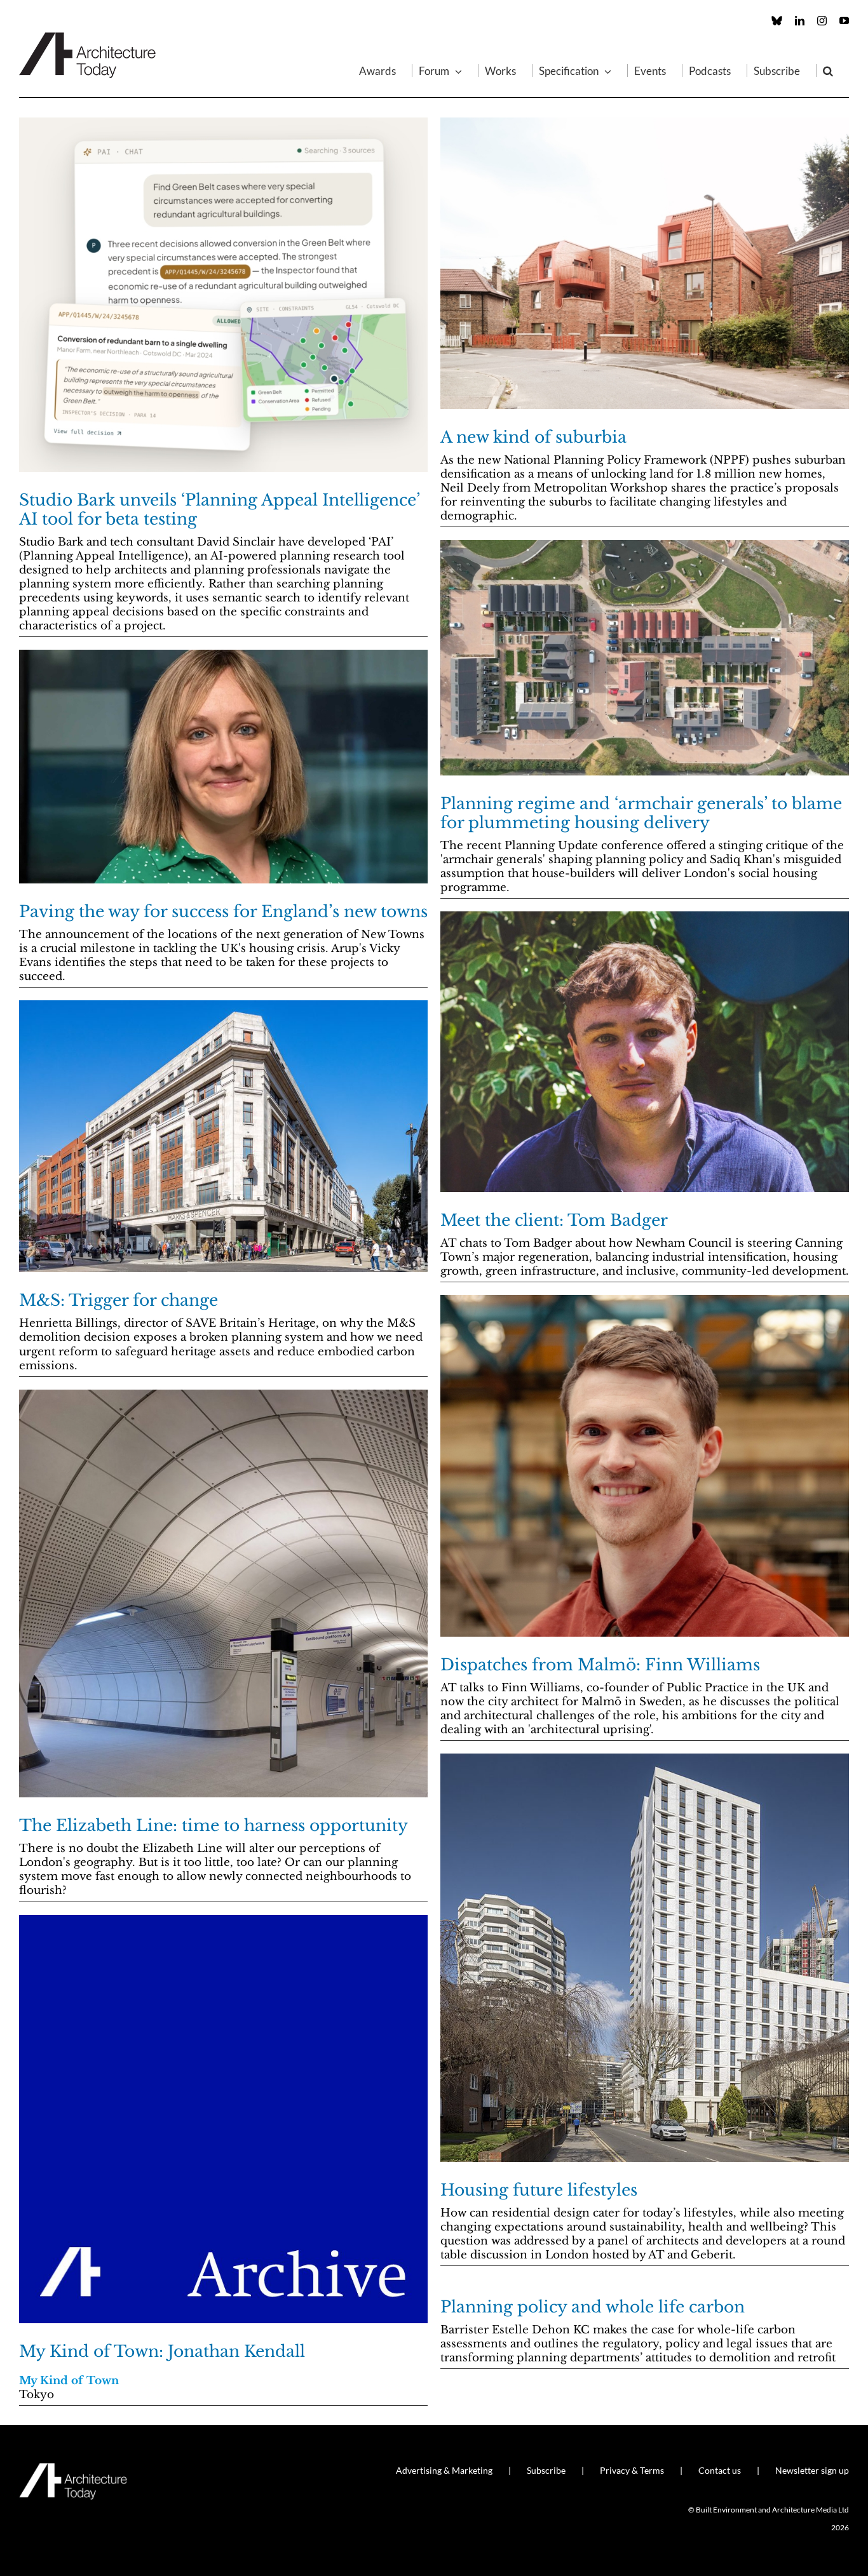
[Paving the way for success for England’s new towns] (223, 767)
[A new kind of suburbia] (645, 263)
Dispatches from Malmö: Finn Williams (600, 1665)
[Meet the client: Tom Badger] (645, 1052)
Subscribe (546, 2470)
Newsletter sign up (812, 2470)
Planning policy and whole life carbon (593, 2307)
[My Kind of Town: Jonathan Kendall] (223, 2119)
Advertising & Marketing (444, 2470)
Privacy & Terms (632, 2470)
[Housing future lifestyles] (645, 1958)
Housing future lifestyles (539, 2190)
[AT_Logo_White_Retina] (73, 2468)
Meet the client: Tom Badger (554, 1220)
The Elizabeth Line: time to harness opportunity (214, 1826)
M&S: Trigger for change (119, 1300)
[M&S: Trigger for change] (223, 1136)
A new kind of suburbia (533, 437)
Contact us (720, 2470)
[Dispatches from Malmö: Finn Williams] (645, 1466)
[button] (828, 70)
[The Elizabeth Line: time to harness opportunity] (223, 1593)
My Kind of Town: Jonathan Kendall (162, 2351)
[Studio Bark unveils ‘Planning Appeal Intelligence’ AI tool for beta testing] (223, 295)
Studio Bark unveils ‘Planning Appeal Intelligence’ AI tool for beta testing (219, 510)
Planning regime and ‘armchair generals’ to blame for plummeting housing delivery (641, 813)
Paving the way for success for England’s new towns (223, 912)
